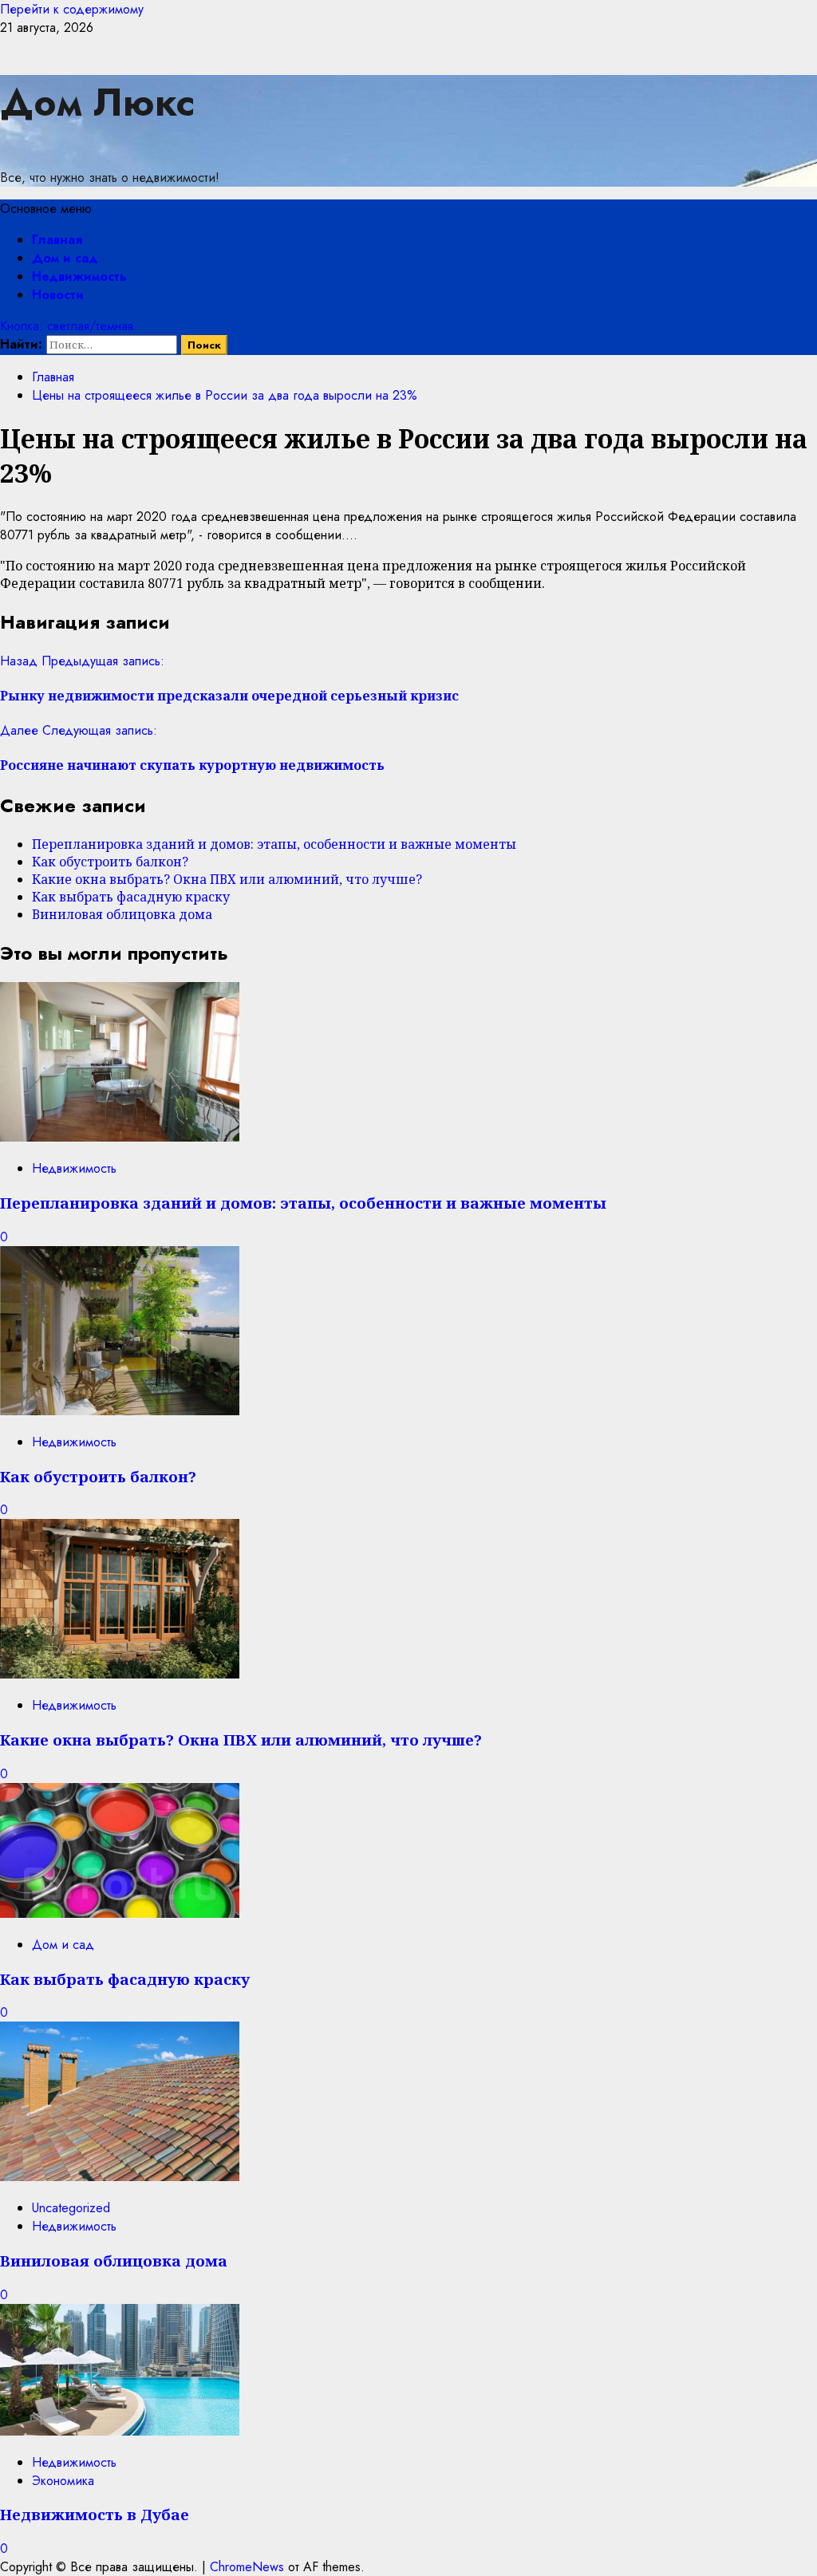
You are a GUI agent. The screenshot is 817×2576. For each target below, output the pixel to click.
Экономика (63, 2481)
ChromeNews (247, 2567)
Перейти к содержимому (72, 9)
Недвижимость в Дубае (95, 2514)
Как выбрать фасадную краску (131, 897)
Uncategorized (71, 2208)
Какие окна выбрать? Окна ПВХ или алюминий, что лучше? (227, 879)
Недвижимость (79, 276)
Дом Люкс (97, 103)
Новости (58, 295)
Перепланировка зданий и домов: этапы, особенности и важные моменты (274, 844)
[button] (46, 209)
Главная (57, 240)
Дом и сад (65, 258)
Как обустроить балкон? (110, 862)
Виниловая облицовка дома (122, 914)
